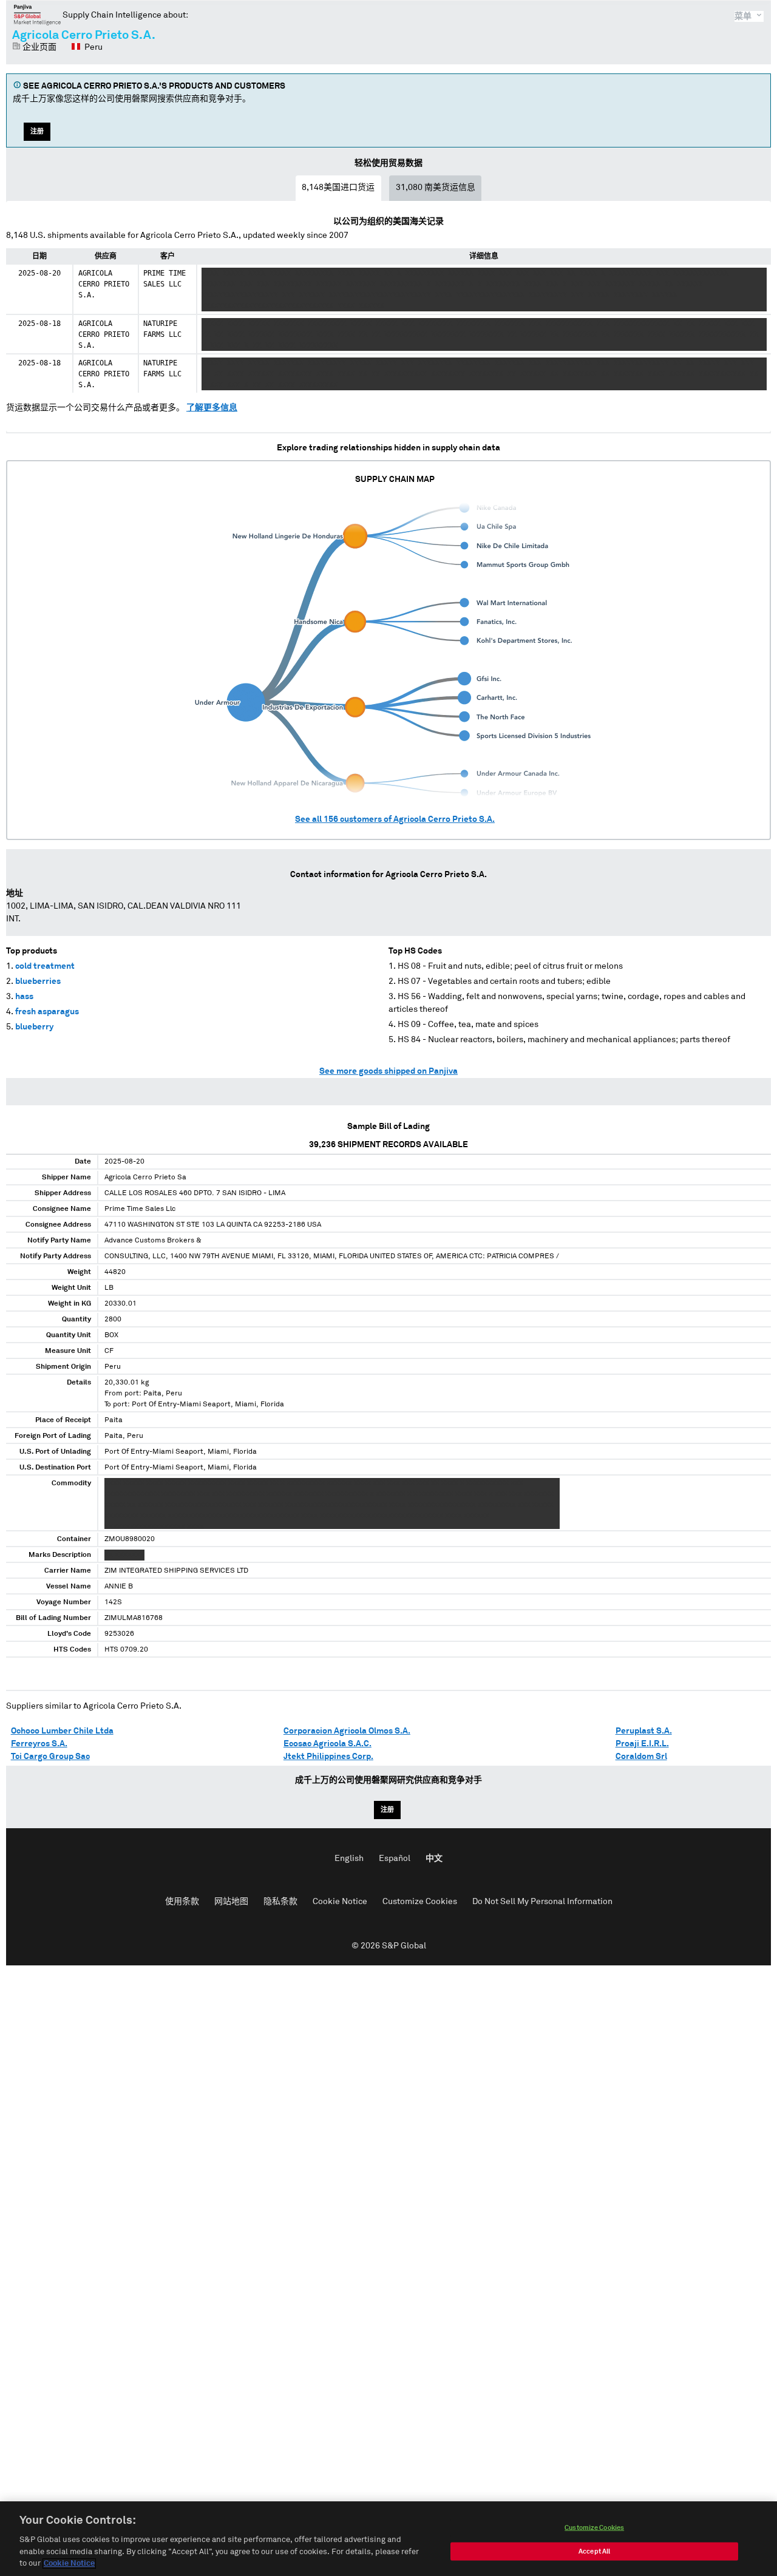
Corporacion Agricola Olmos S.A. (347, 1731)
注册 (37, 131)
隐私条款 (280, 1902)
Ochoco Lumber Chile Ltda (62, 1731)
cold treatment (45, 966)
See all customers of (395, 819)
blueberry (34, 1027)
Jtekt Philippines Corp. (328, 1757)
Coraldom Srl (641, 1757)
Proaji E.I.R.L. (642, 1744)
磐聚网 (37, 15)
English (349, 1859)
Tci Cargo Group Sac (50, 1757)
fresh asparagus (47, 1012)
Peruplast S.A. (644, 1731)
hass (24, 997)
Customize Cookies (420, 1902)
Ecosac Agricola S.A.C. (327, 1744)
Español (395, 1859)
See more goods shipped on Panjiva (388, 1071)
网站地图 (231, 1902)
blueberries (38, 981)
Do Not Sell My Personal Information (542, 1902)
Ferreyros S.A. (39, 1744)
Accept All (594, 2551)
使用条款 (182, 1902)
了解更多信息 (212, 408)
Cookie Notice (340, 1902)
